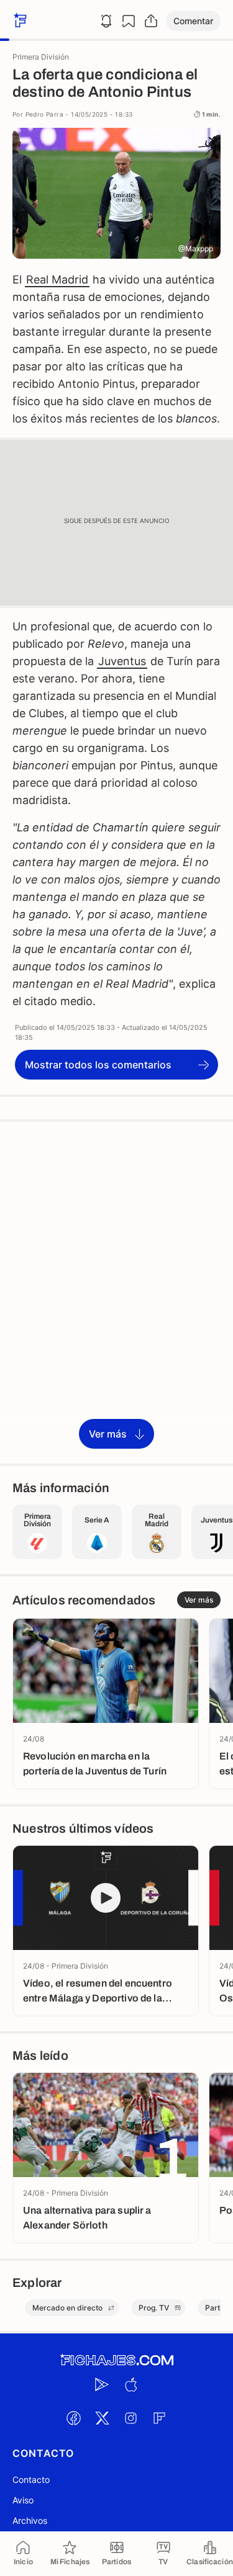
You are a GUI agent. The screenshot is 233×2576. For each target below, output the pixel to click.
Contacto (31, 2480)
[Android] (103, 2384)
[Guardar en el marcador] (129, 21)
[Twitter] (103, 2418)
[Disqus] (116, 1292)
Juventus (122, 661)
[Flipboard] (160, 2418)
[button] (193, 21)
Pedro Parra (44, 114)
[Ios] (131, 2384)
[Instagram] (131, 2418)
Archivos (30, 2520)
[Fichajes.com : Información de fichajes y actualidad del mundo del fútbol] (117, 2360)
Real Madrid (57, 280)
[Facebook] (74, 2418)
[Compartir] (151, 21)
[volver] (19, 21)
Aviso (23, 2500)
